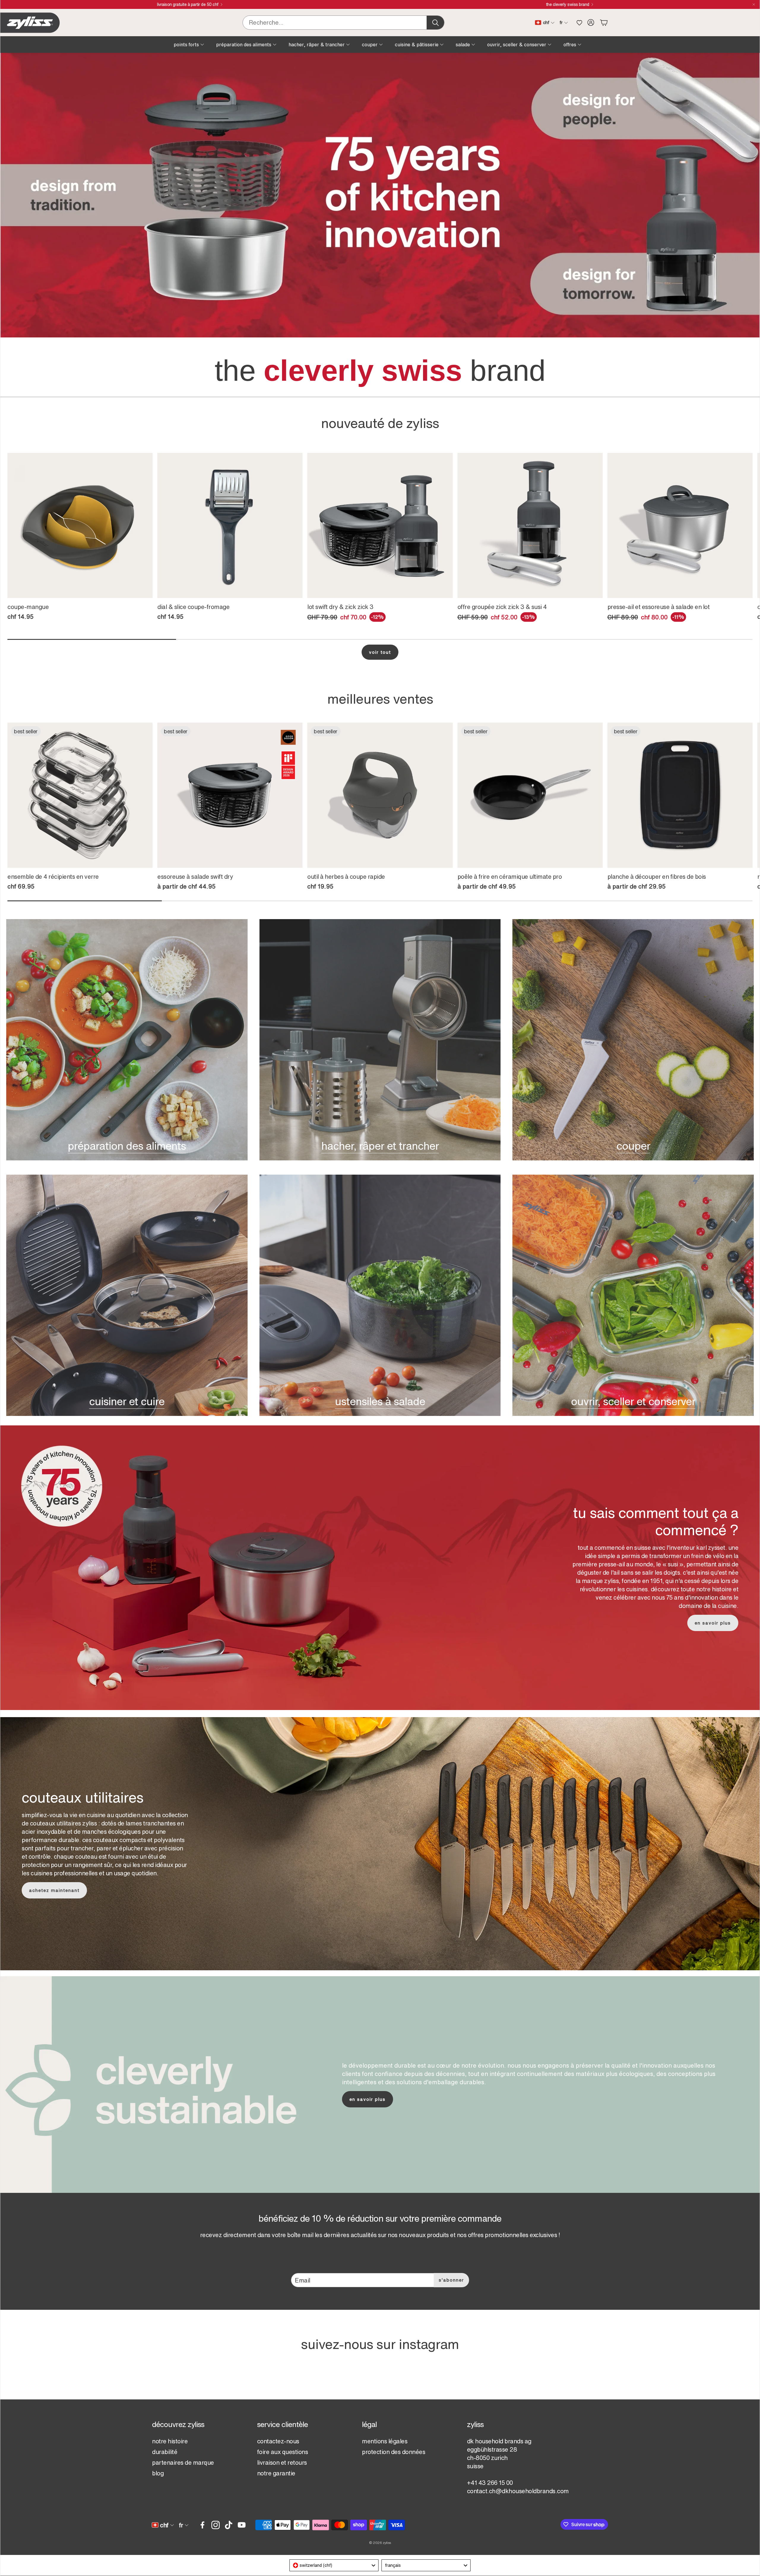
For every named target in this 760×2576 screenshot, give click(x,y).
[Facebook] (202, 2525)
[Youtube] (242, 2525)
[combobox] (334, 2565)
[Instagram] (216, 2525)
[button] (343, 23)
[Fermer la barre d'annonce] (754, 4)
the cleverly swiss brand (568, 4)
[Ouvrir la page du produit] (80, 525)
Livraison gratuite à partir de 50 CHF (188, 4)
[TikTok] (229, 2525)
